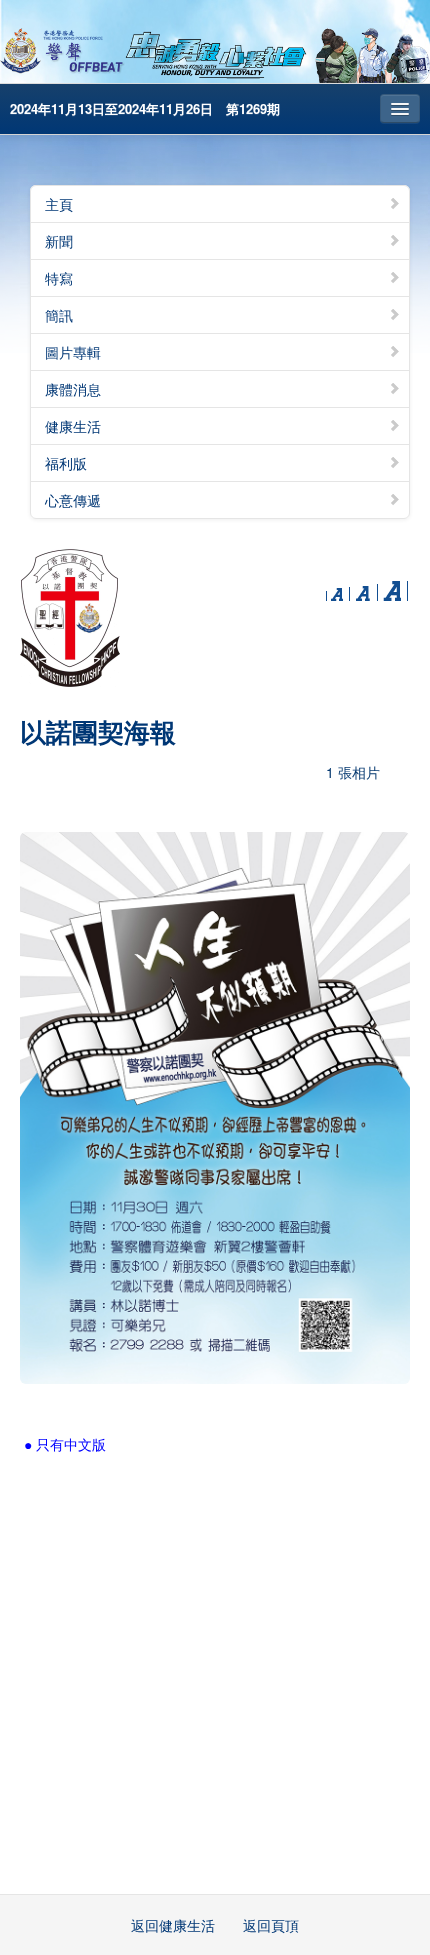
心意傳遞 (73, 500)
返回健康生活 (173, 1925)
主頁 (59, 204)
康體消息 (73, 389)
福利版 (66, 463)
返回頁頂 (271, 1925)
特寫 (59, 278)
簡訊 (59, 315)
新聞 (59, 241)
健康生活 (73, 426)
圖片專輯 (73, 352)
